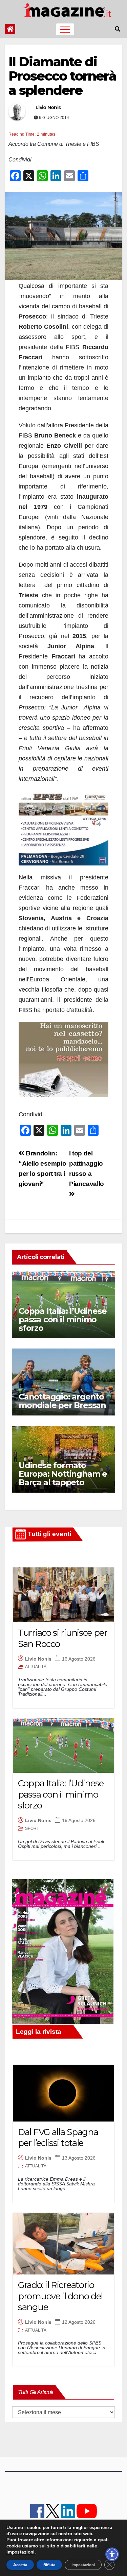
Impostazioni (83, 2565)
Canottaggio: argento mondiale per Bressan (62, 1401)
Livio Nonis (48, 107)
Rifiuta (49, 2565)
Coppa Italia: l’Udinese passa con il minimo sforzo (62, 1319)
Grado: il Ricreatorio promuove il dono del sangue (60, 2296)
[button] (118, 29)
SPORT (32, 1828)
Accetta (20, 2565)
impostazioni (20, 2552)
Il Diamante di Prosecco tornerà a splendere (62, 76)
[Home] (10, 29)
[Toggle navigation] (65, 29)
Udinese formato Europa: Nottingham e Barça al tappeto (63, 1474)
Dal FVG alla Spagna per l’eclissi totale (58, 2138)
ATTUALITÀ (36, 1667)
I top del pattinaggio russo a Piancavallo (87, 1169)
